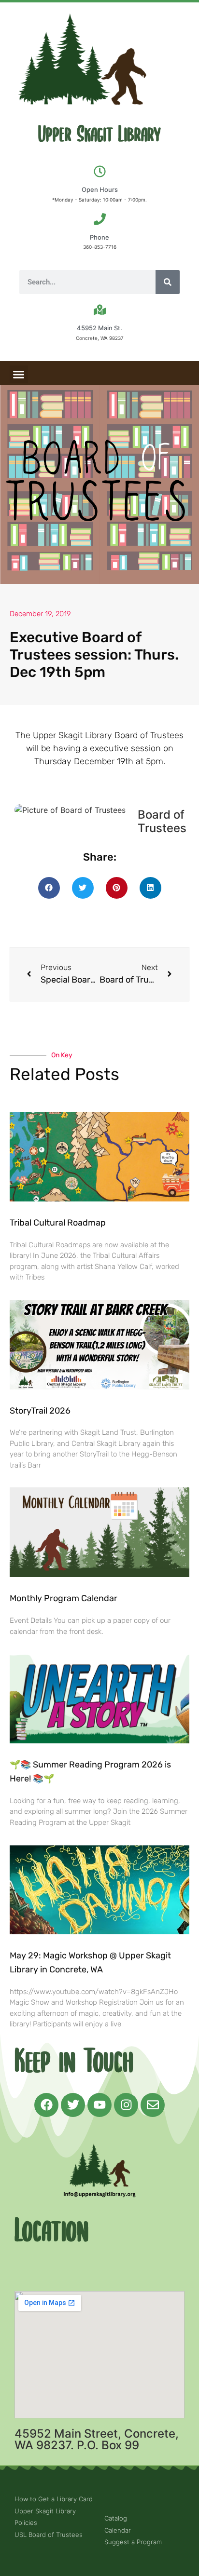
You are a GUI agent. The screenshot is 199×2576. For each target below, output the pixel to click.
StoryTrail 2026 (40, 1411)
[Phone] (100, 219)
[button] (19, 375)
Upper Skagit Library (99, 135)
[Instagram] (126, 2105)
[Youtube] (99, 2105)
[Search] (168, 282)
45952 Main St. (99, 328)
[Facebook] (46, 2105)
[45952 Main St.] (100, 310)
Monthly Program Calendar (64, 1598)
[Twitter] (73, 2105)
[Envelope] (153, 2105)
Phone (99, 237)
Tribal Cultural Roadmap (59, 1223)
